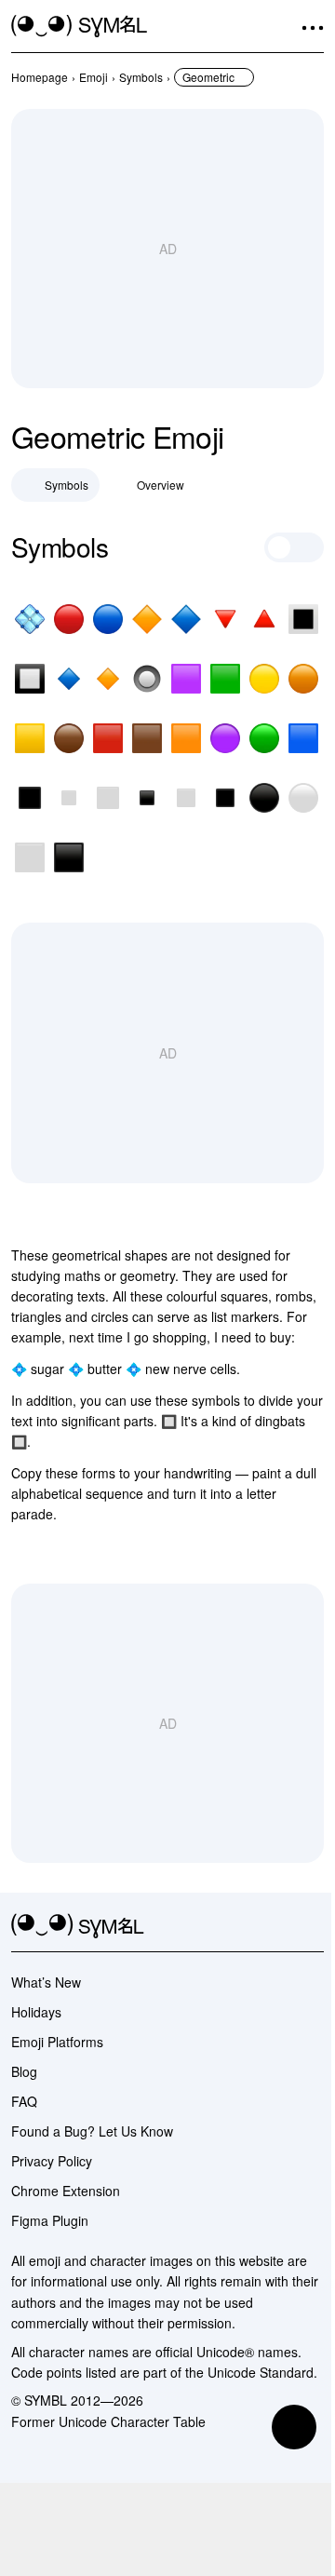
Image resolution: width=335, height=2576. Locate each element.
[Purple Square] (186, 679)
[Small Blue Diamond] (69, 679)
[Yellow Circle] (264, 679)
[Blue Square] (303, 738)
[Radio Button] (147, 679)
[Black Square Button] (30, 679)
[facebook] (313, 1926)
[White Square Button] (303, 619)
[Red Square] (108, 738)
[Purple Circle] (225, 738)
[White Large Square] (30, 857)
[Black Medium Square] (30, 798)
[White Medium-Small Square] (186, 798)
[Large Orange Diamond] (147, 619)
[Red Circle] (69, 619)
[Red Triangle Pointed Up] (264, 619)
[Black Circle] (264, 798)
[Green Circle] (264, 738)
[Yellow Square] (30, 738)
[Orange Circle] (303, 679)
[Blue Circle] (108, 619)
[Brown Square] (147, 738)
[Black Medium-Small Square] (225, 798)
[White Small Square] (69, 798)
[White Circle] (303, 798)
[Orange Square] (186, 738)
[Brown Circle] (69, 738)
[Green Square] (225, 679)
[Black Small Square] (147, 798)
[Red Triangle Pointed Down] (225, 619)
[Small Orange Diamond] (108, 679)
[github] (279, 1926)
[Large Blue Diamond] (186, 619)
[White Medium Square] (108, 798)
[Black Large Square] (69, 857)
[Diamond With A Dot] (30, 619)
